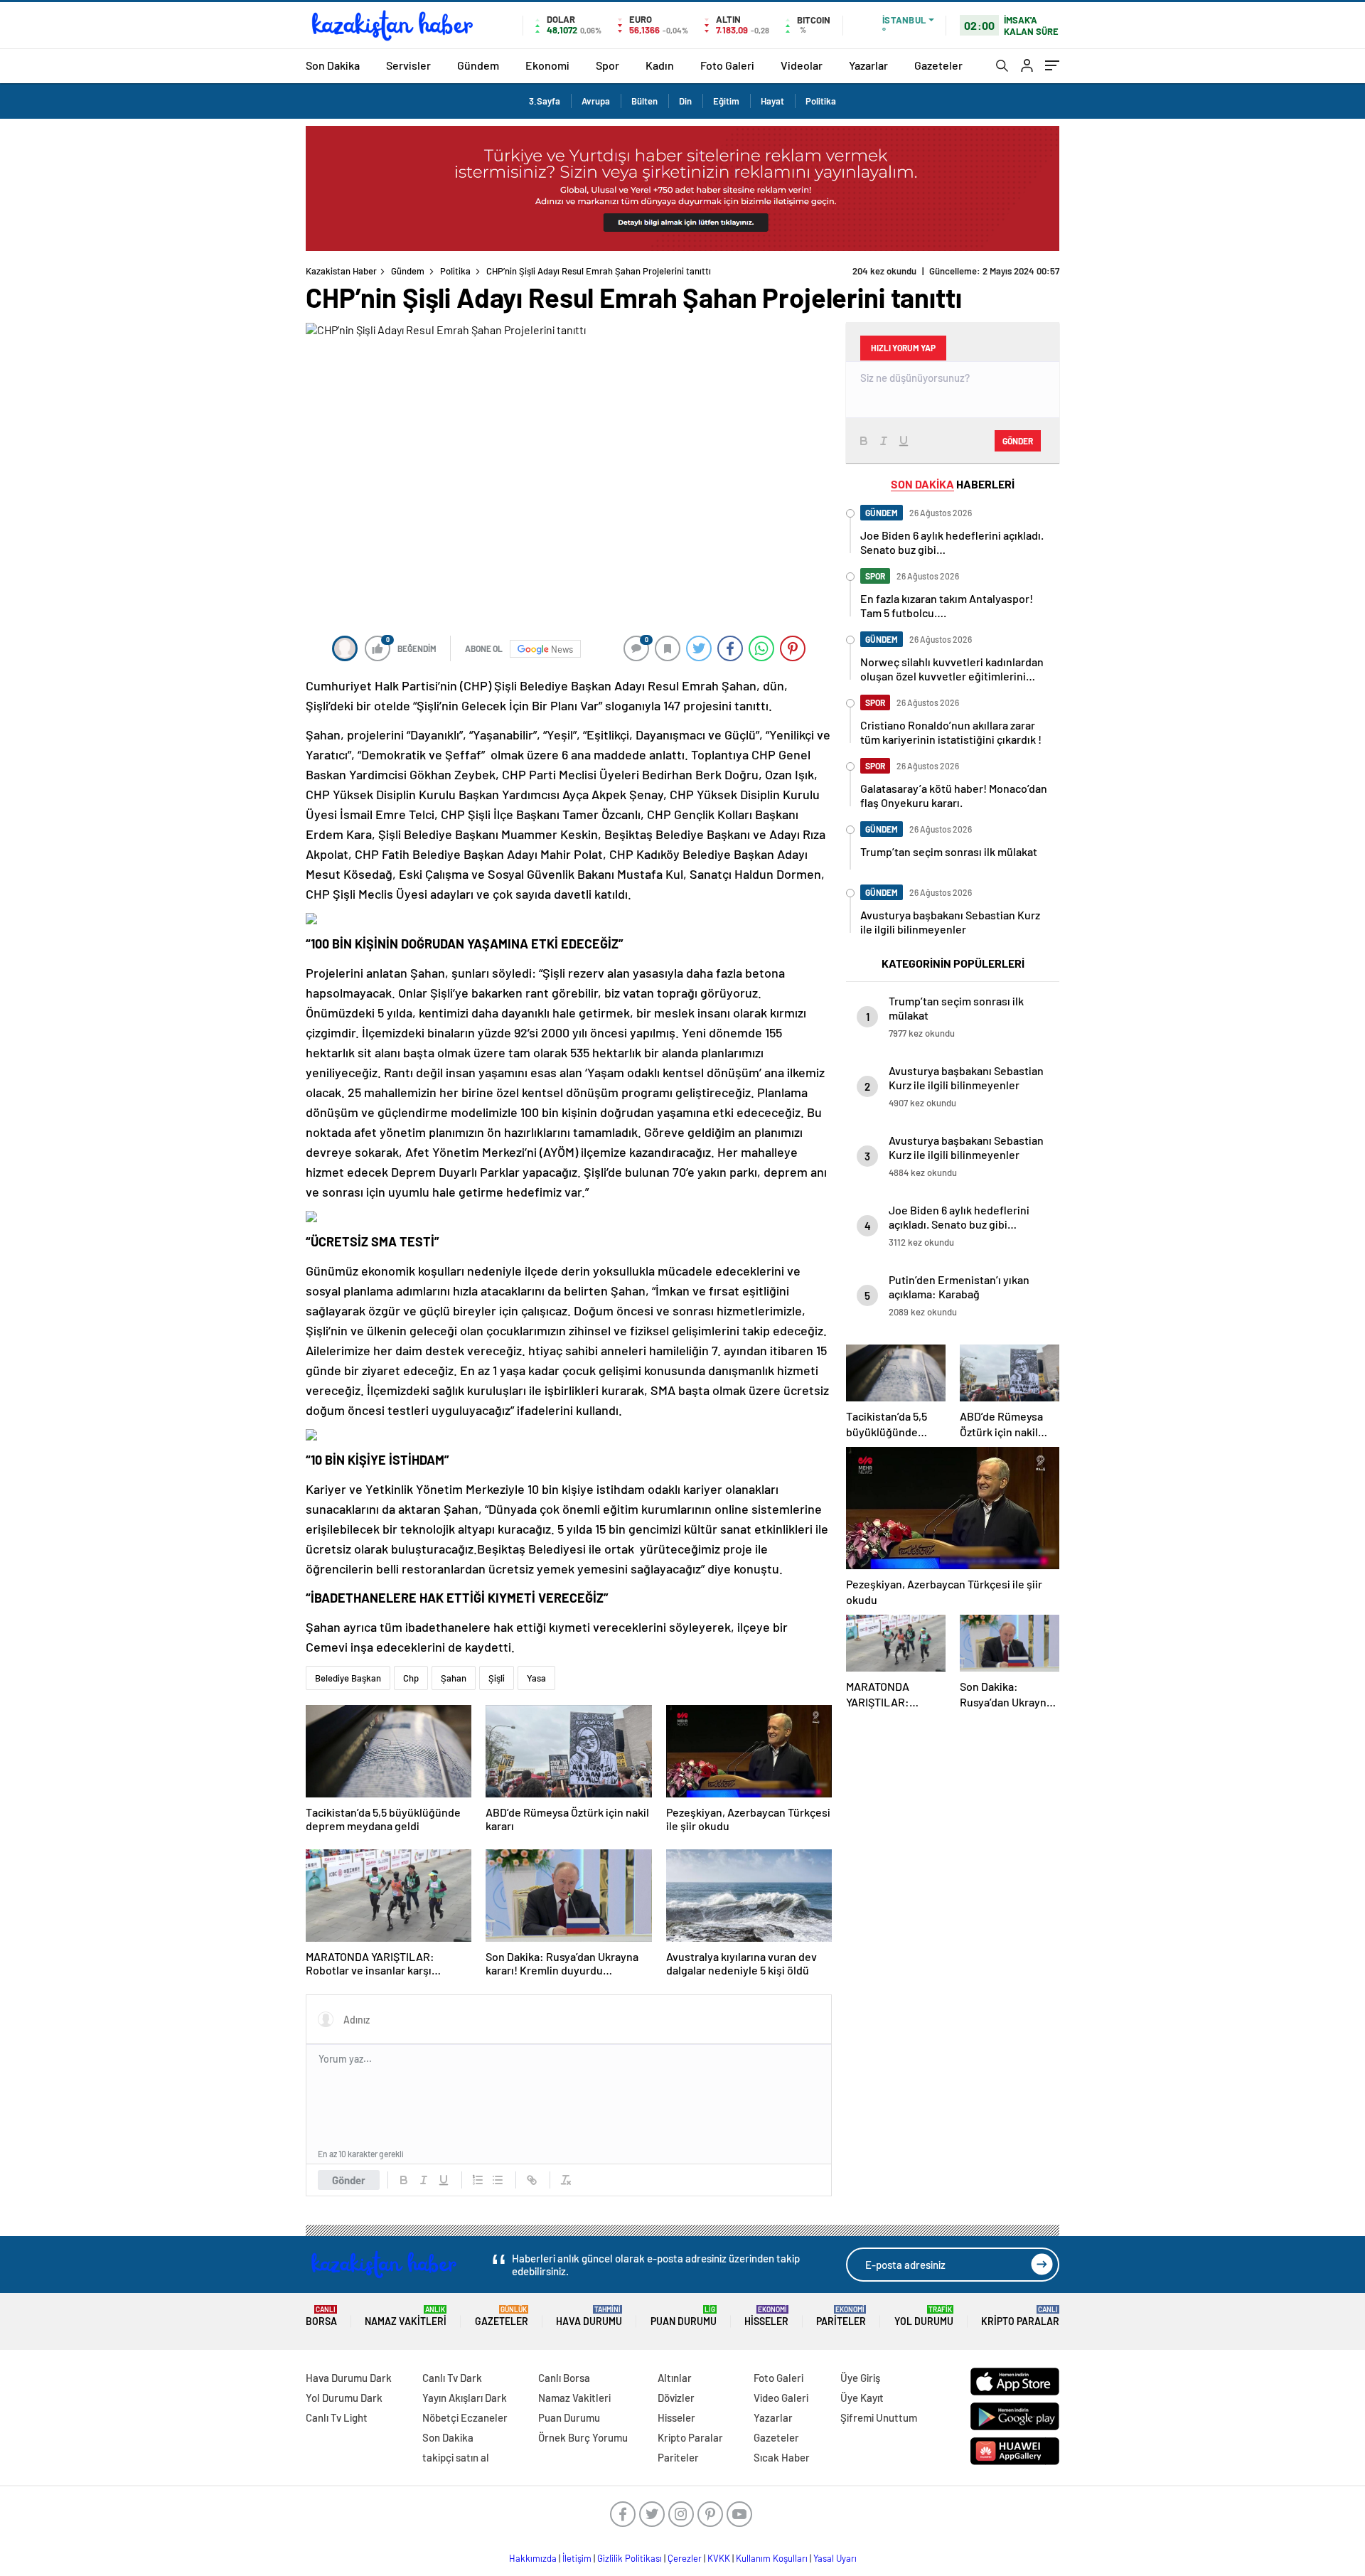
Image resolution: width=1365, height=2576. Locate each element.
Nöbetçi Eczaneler (465, 2417)
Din (685, 101)
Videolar (802, 65)
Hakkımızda (533, 2558)
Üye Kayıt (862, 2398)
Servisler (408, 65)
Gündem (478, 65)
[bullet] (498, 2180)
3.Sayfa (545, 101)
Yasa (536, 1678)
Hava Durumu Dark (349, 2378)
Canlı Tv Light (337, 2417)
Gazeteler (938, 65)
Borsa (321, 2316)
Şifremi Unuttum (879, 2417)
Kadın (660, 65)
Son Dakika (333, 65)
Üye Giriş (860, 2378)
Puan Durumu (684, 2316)
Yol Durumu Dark (344, 2398)
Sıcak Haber (782, 2457)
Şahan (454, 1678)
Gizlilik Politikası (630, 2558)
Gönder (349, 2180)
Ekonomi (547, 65)
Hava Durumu (589, 2316)
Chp (411, 1678)
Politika (821, 101)
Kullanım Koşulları (772, 2558)
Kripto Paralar (1020, 2316)
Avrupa (596, 101)
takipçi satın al (456, 2457)
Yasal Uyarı (835, 2558)
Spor (607, 65)
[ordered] (478, 2180)
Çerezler (685, 2558)
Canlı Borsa (564, 2378)
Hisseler (766, 2316)
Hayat (772, 101)
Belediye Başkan (348, 1678)
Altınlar (675, 2378)
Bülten (644, 101)
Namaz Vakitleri (406, 2316)
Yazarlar (868, 65)
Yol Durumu (924, 2316)
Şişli (497, 1678)
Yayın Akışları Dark (465, 2398)
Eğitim (726, 101)
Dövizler (676, 2398)
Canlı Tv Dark (452, 2378)
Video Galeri (781, 2398)
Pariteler (841, 2316)
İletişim (577, 2558)
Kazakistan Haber (341, 271)
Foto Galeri (727, 65)
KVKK (719, 2558)
